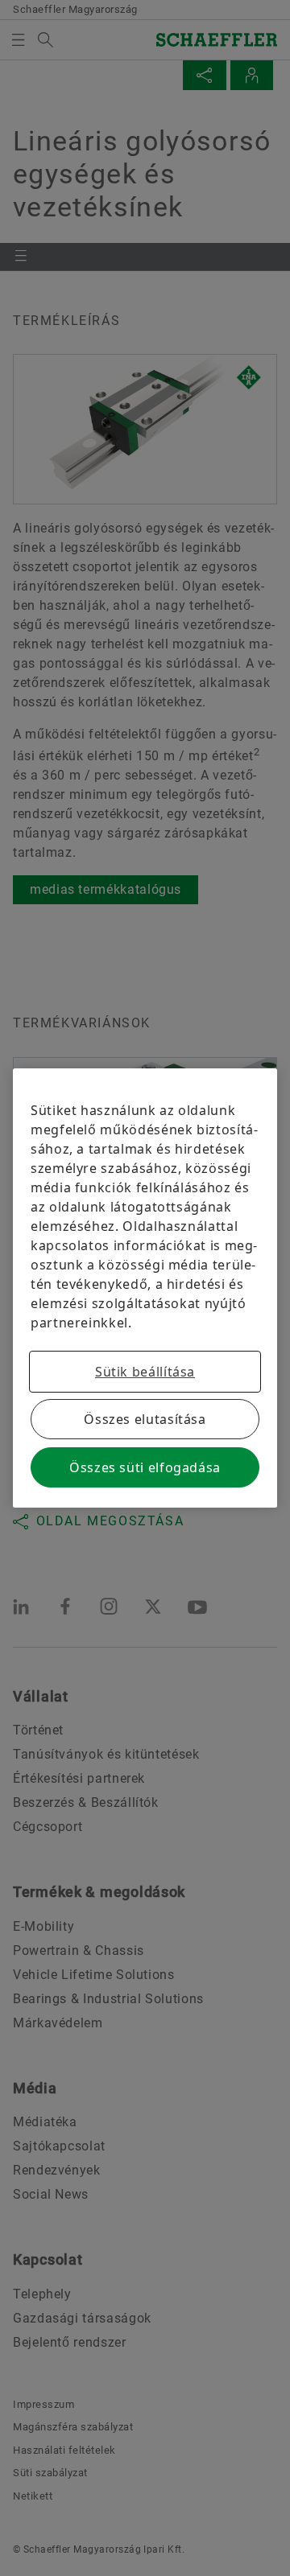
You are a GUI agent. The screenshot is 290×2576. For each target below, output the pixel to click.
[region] (145, 1288)
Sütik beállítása (145, 1372)
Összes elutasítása (145, 1419)
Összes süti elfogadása (145, 1467)
